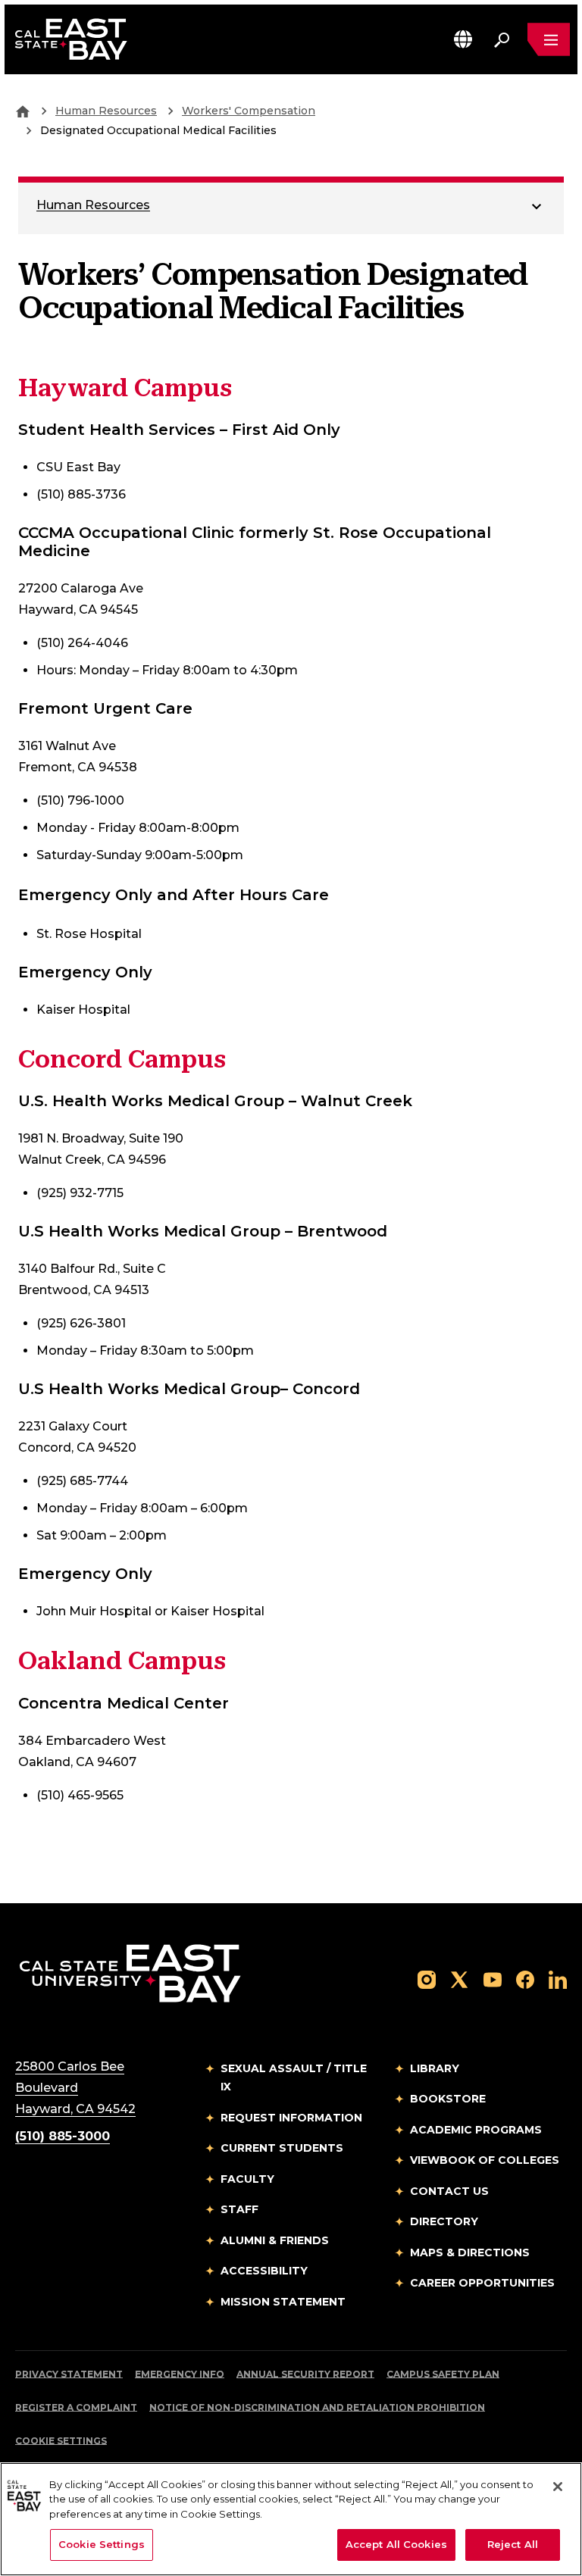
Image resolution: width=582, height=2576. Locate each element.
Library (435, 2068)
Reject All (513, 2544)
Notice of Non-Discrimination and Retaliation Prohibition (317, 2407)
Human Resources (106, 111)
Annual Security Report (305, 2374)
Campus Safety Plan (443, 2374)
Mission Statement (283, 2302)
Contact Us (449, 2191)
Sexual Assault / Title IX (294, 2078)
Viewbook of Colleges (485, 2160)
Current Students (282, 2148)
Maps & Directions (470, 2252)
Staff (239, 2209)
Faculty (247, 2179)
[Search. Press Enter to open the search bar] (502, 39)
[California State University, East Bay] (130, 1973)
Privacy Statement (69, 2374)
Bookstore (448, 2099)
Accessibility (264, 2271)
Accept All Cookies (396, 2544)
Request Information (291, 2118)
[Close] (558, 2487)
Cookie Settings (61, 2441)
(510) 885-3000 (63, 2136)
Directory (444, 2221)
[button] (463, 39)
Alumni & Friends (275, 2240)
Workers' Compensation (249, 111)
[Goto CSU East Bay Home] (23, 111)
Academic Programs (476, 2130)
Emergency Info (180, 2374)
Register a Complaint (76, 2407)
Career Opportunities (482, 2283)
